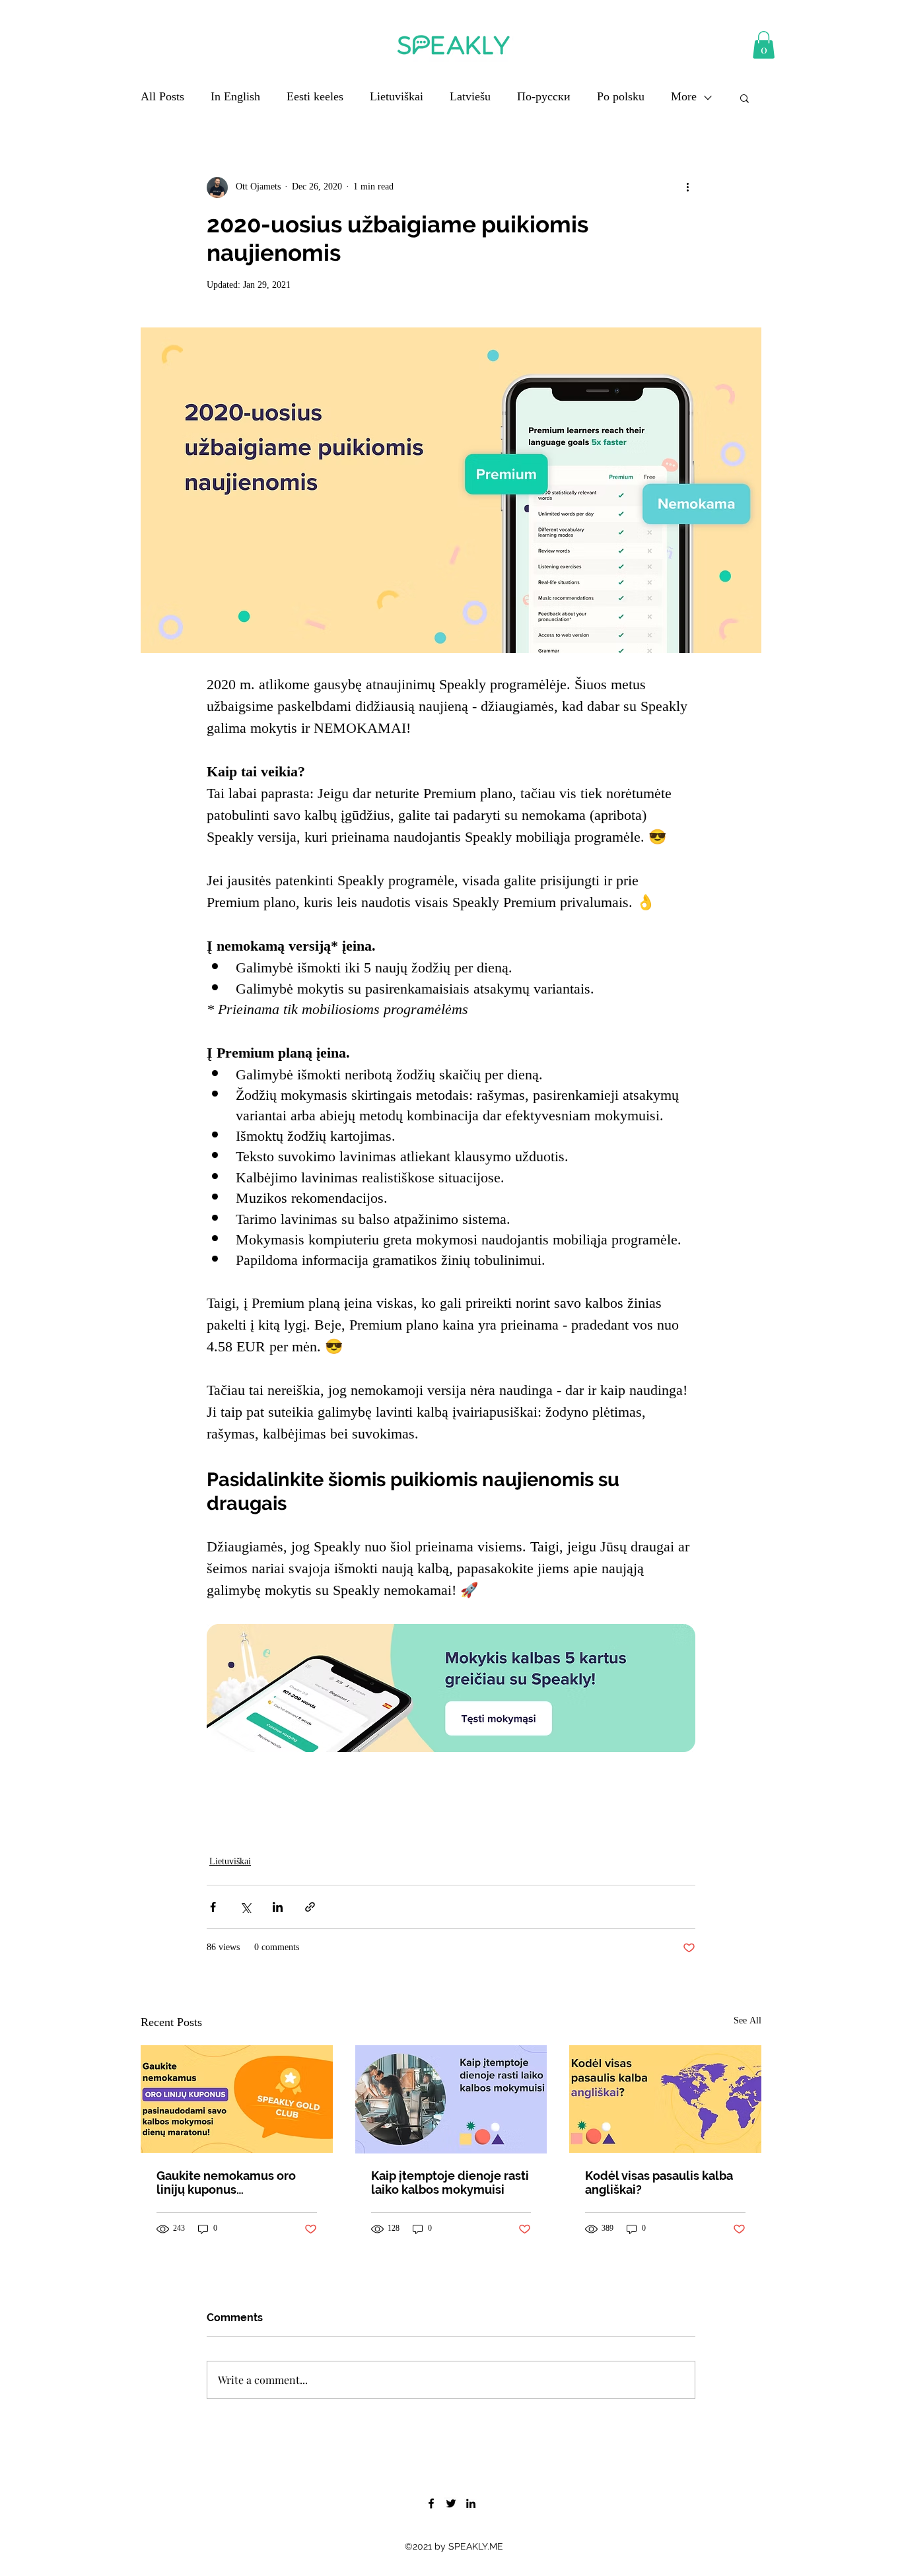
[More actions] (687, 187)
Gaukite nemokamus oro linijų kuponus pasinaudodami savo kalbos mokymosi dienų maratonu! (235, 2183)
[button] (764, 45)
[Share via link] (310, 1907)
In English (235, 98)
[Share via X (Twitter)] (245, 1907)
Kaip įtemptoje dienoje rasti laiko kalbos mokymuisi (450, 2183)
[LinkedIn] (471, 2503)
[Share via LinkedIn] (278, 1907)
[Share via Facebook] (213, 1907)
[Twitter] (451, 2503)
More (684, 98)
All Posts (162, 98)
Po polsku (621, 98)
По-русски (544, 98)
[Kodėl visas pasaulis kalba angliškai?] (665, 2099)
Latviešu (470, 98)
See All (747, 2022)
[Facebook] (431, 2503)
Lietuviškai (397, 98)
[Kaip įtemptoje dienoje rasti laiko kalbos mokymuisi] (451, 2099)
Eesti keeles (315, 98)
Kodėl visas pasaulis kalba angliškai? (659, 2183)
